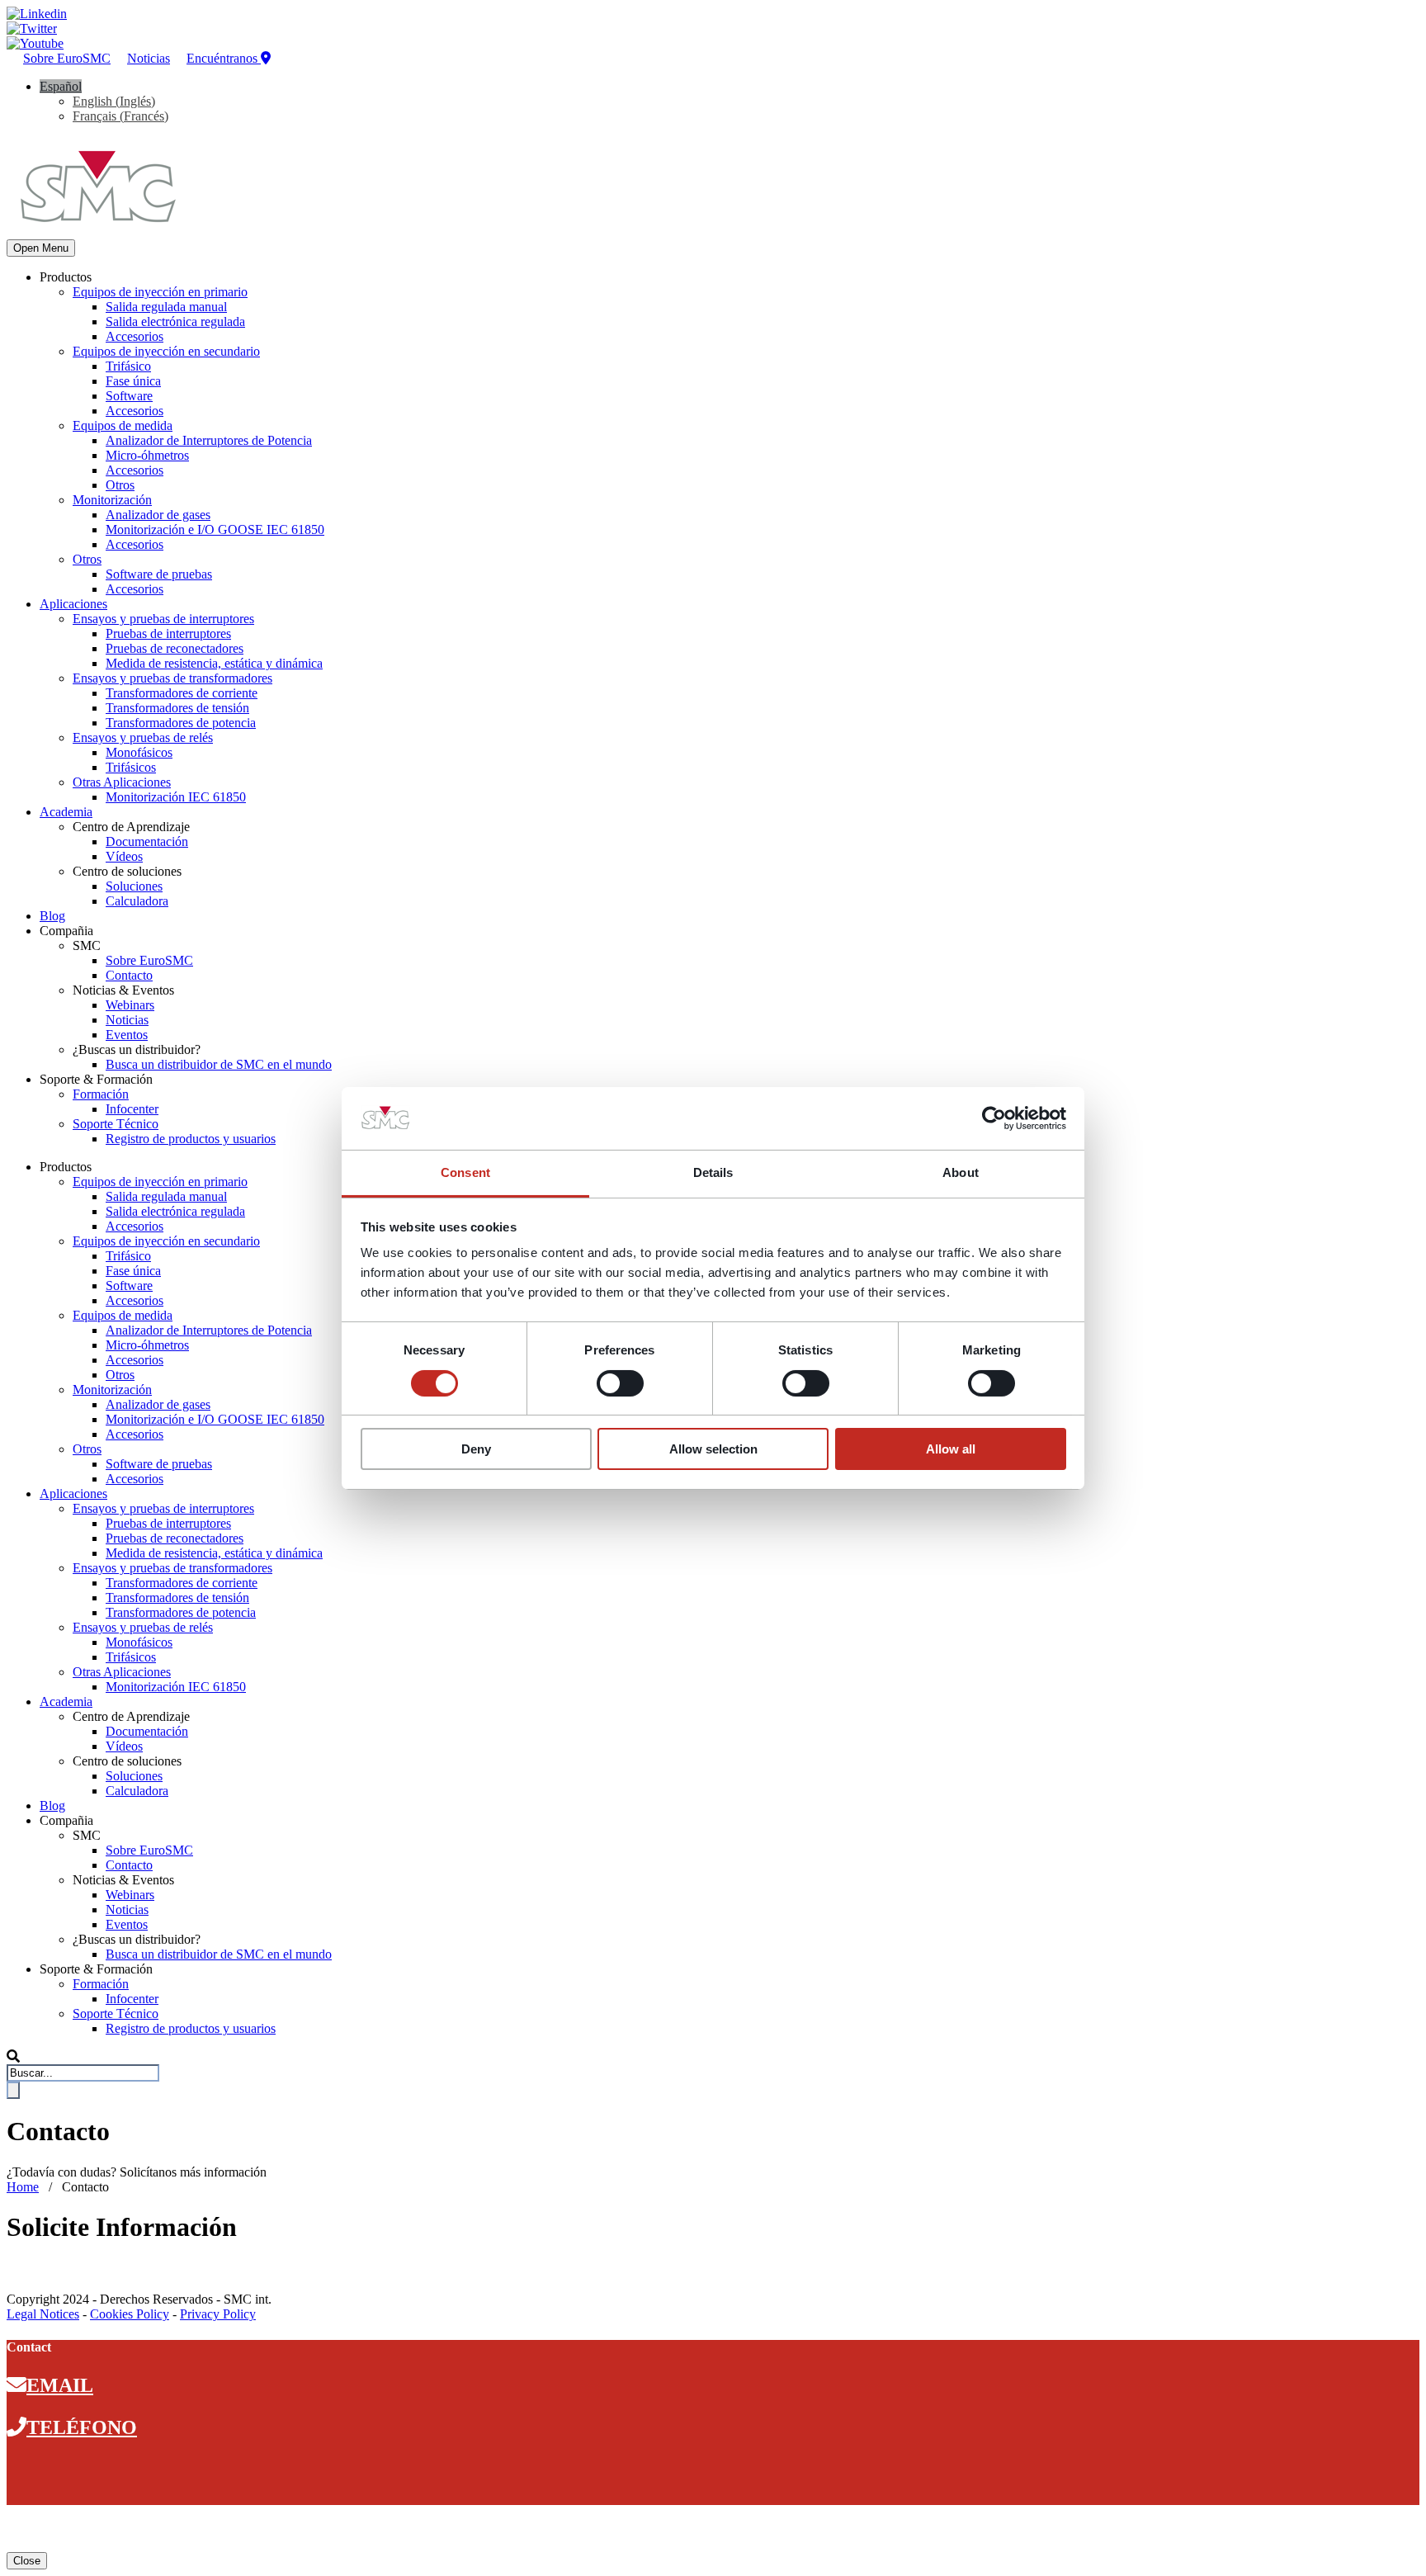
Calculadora (137, 901)
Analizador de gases (158, 515)
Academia (66, 812)
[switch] (620, 1383)
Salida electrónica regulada (175, 321)
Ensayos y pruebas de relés (143, 737)
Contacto (129, 975)
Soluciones (134, 886)
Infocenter (132, 1109)
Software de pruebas (159, 574)
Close (27, 2561)
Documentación (147, 841)
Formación (101, 1094)
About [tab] (961, 1172)
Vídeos (124, 856)
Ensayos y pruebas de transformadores (172, 678)
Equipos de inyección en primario (160, 292)
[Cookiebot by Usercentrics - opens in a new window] (994, 1118)
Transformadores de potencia (181, 723)
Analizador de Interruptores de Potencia (209, 440)
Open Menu (41, 248)
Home (23, 2187)
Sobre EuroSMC (67, 58)
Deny (476, 1449)
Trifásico (128, 366)
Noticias (149, 58)
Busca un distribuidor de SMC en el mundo (219, 1064)
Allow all (951, 1449)
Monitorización (112, 500)
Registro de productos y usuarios (191, 1139)
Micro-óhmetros (147, 455)
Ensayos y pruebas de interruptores (163, 619)
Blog (52, 916)
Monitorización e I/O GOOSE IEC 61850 (215, 529)
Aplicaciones (73, 604)
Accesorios (135, 336)
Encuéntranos (224, 58)
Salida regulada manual (166, 307)
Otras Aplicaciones (122, 782)
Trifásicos (131, 767)
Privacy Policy (218, 2314)
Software (129, 396)
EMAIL (60, 2385)
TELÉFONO (82, 2427)
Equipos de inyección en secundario (166, 351)
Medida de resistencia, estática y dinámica (214, 663)
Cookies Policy (130, 2314)
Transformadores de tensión (177, 708)
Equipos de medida (123, 425)
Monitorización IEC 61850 (176, 797)
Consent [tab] (465, 1172)
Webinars (130, 1005)
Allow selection (713, 1449)
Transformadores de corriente (182, 693)
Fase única (133, 381)
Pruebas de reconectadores (175, 648)
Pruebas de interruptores (168, 633)
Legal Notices (43, 2314)
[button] (61, 86)
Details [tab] (713, 1172)
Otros (120, 485)
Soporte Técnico (116, 1124)
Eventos (127, 1035)
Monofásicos (139, 752)
